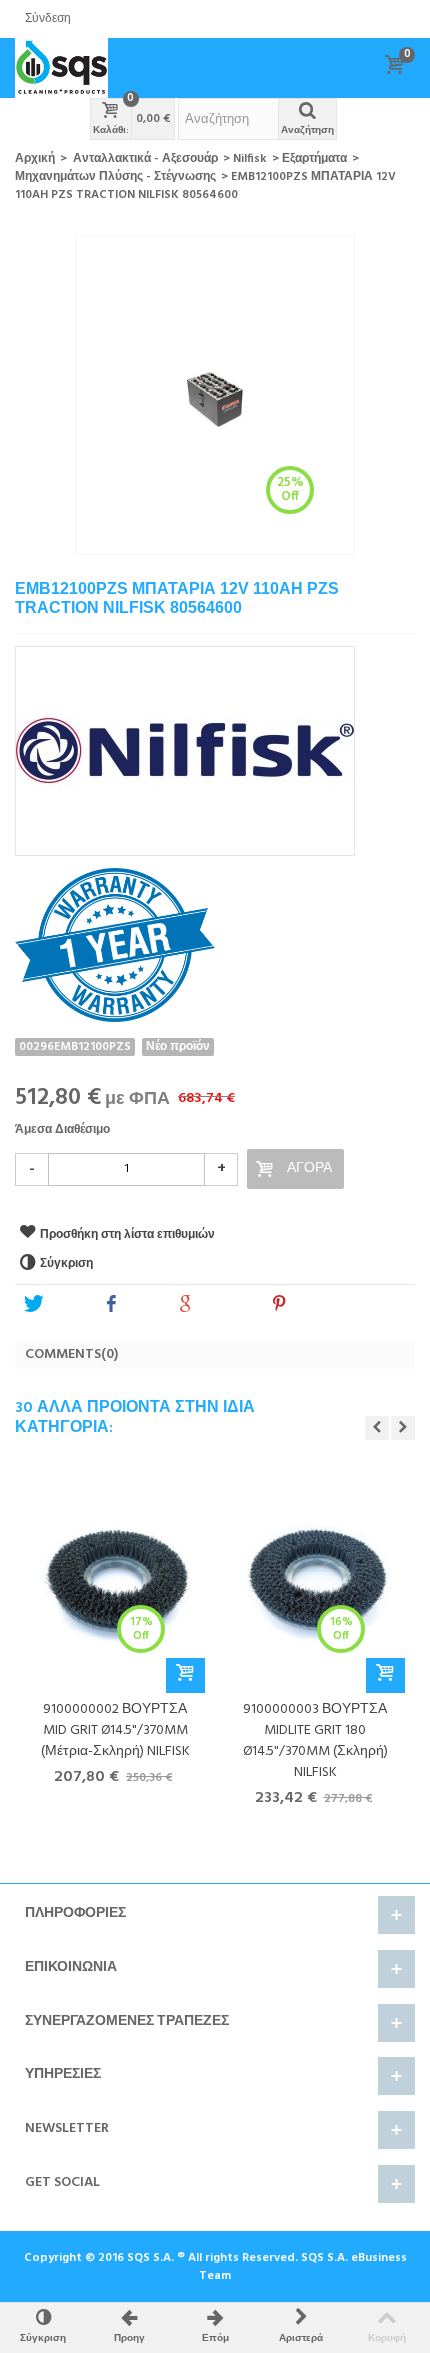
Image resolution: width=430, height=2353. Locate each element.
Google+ (224, 1305)
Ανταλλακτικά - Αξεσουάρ (145, 159)
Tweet (64, 1305)
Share (141, 1305)
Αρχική (35, 159)
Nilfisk (250, 159)
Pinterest (319, 1305)
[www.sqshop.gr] (61, 68)
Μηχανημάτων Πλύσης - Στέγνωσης (115, 177)
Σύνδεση (48, 19)
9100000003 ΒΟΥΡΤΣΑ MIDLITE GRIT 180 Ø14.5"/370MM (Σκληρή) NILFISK (315, 1741)
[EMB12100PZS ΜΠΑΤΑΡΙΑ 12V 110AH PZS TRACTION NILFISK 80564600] (215, 395)
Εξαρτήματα (314, 159)
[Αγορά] (185, 1675)
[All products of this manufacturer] (215, 744)
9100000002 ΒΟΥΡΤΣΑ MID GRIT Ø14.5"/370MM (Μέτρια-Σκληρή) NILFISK (115, 1730)
